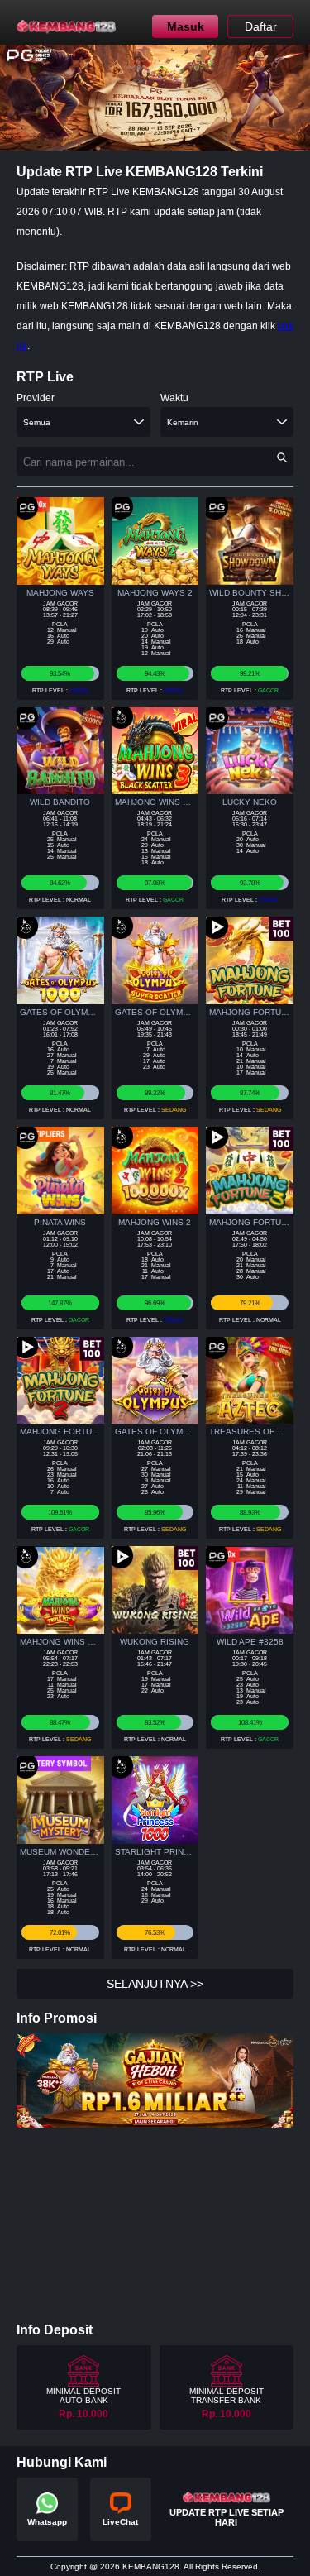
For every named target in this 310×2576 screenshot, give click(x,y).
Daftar (261, 26)
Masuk (186, 26)
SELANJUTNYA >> (155, 1984)
